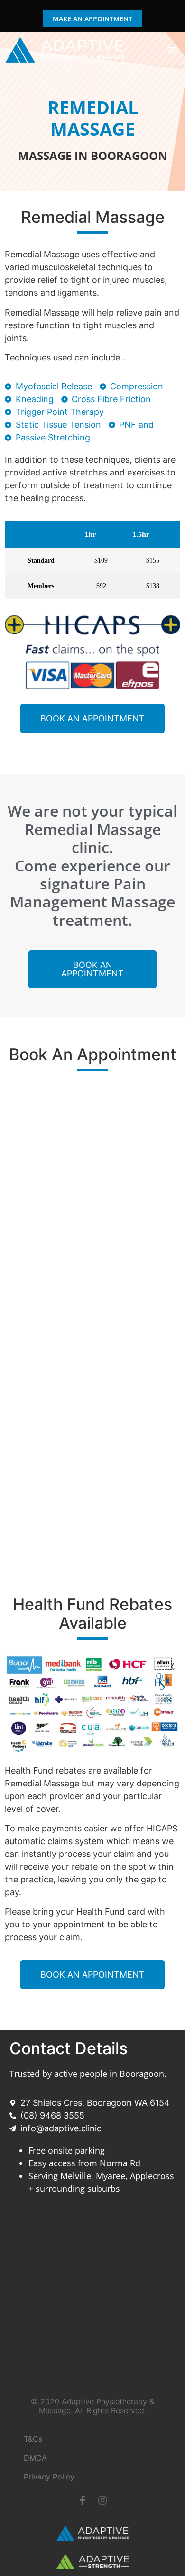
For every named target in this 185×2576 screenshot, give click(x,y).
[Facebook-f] (83, 2500)
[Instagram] (102, 2500)
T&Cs (33, 2439)
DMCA (35, 2458)
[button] (172, 50)
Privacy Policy (49, 2477)
